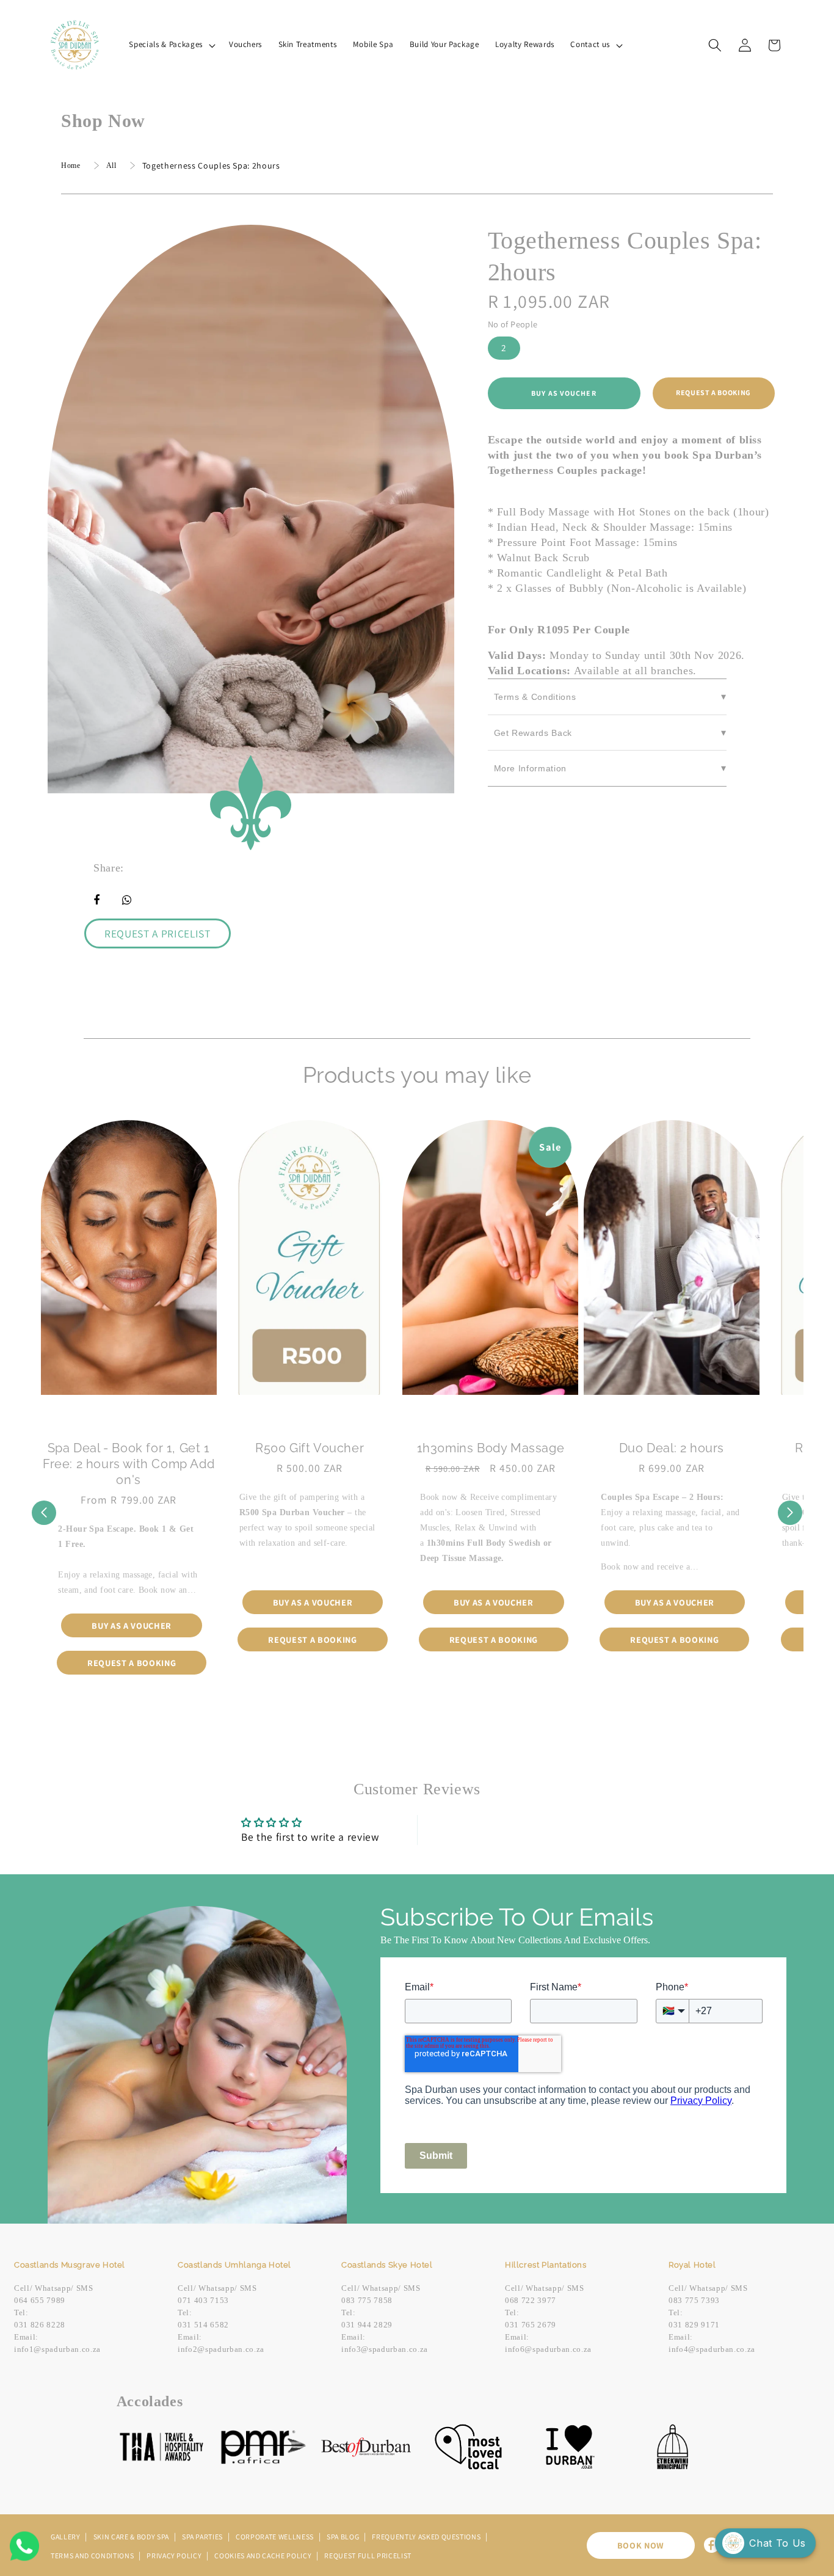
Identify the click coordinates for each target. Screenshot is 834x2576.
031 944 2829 (367, 2325)
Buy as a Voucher (132, 1625)
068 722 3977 (531, 2300)
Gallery (66, 2537)
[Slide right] (790, 1513)
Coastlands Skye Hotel (387, 2265)
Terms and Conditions (93, 2556)
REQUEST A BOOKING (713, 392)
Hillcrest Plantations (546, 2265)
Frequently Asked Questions (427, 2537)
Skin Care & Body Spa (132, 2537)
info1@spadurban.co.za (57, 2349)
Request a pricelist (158, 933)
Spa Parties (203, 2537)
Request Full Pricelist (368, 2556)
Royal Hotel (692, 2265)
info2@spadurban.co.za (221, 2349)
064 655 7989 (40, 2300)
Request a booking (132, 1663)
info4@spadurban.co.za (712, 2349)
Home (71, 166)
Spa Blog (344, 2537)
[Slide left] (44, 1513)
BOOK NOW (641, 2545)
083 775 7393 (694, 2300)
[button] (171, 45)
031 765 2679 (531, 2325)
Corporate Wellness (276, 2537)
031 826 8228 (40, 2325)
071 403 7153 (203, 2300)
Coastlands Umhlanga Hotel (234, 2265)
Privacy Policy (175, 2556)
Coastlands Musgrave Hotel (70, 2265)
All (111, 166)
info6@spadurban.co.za (548, 2349)
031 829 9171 (694, 2325)
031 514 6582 (203, 2325)
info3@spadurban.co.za (385, 2349)
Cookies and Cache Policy (264, 2556)
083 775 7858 (367, 2300)
